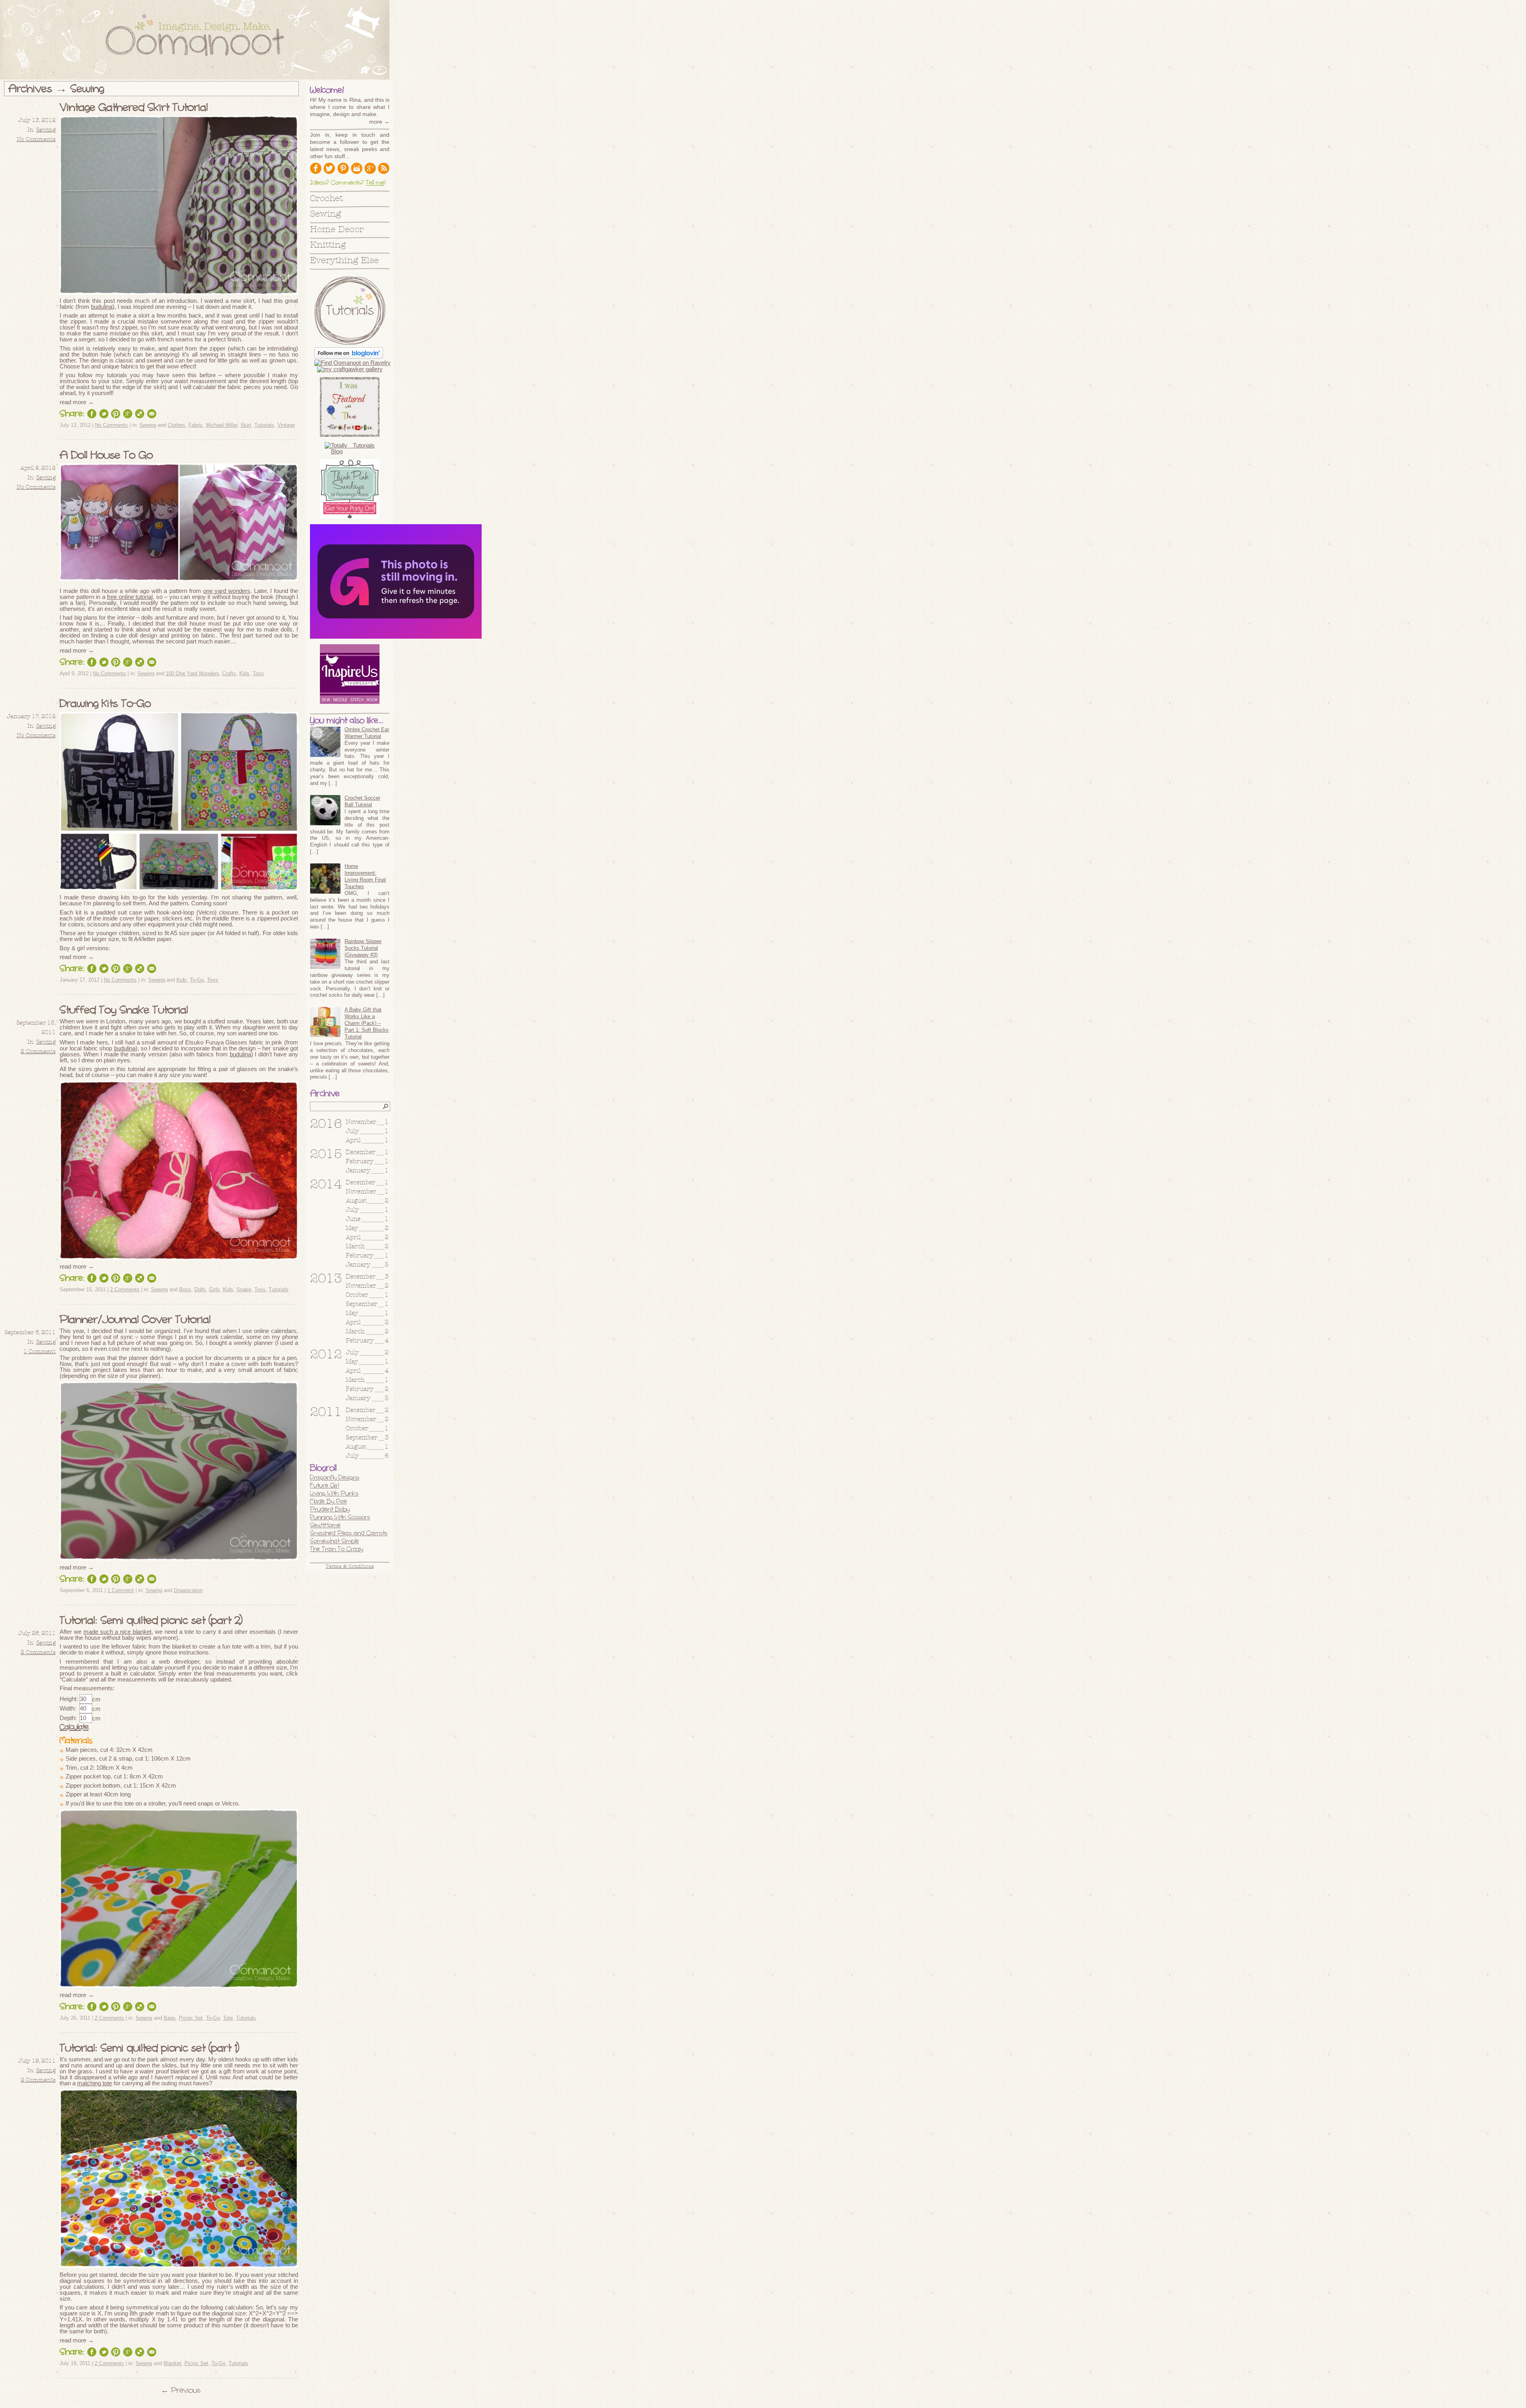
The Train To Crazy (337, 1549)
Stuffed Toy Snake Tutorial (124, 1010)
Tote (228, 2018)
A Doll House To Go (106, 455)
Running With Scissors (340, 1517)
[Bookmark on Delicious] (139, 414)
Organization (188, 1590)
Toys (258, 673)
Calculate (74, 1727)
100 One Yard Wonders (192, 673)
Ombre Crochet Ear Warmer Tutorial (367, 733)
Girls (214, 1289)
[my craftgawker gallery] (350, 369)
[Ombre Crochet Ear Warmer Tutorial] (325, 743)
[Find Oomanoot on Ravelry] (352, 363)
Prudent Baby (330, 1509)
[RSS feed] (383, 168)
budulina (102, 307)
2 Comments (38, 1052)
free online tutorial (130, 597)
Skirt (246, 425)
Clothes (176, 425)
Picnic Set (191, 2018)
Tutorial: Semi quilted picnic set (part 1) (149, 2048)
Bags (170, 2018)
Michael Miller (222, 425)
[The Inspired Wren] (350, 674)
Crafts (229, 673)
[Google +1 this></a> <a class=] (128, 414)
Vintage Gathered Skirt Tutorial (134, 107)
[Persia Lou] (396, 636)
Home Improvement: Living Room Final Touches (365, 876)
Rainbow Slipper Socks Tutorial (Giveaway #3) (363, 948)
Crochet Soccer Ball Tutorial (362, 801)
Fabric (196, 425)
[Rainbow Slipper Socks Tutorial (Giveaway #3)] (325, 955)
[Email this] (151, 414)
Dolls (200, 1289)
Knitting (328, 245)
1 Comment (40, 1352)
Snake (244, 1289)
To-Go (197, 980)
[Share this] (92, 414)
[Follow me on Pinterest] (343, 168)
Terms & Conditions (350, 1567)
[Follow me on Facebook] (316, 168)
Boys (185, 1289)
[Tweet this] (104, 414)
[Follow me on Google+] (370, 168)
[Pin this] (116, 414)
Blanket (172, 2363)
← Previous (181, 2390)
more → (379, 122)
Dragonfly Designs (335, 1477)
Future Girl (324, 1485)
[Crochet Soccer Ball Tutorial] (325, 811)
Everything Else (344, 261)
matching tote (95, 2083)
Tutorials (264, 425)
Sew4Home (325, 1525)
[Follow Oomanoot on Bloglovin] (349, 357)
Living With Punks (334, 1493)
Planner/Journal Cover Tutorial (135, 1319)
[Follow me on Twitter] (329, 168)
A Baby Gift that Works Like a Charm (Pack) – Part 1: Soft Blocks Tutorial (367, 1023)
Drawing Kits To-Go (105, 703)
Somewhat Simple (334, 1541)
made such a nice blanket (117, 1632)
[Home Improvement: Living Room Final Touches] (325, 880)
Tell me (375, 182)
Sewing (46, 130)
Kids (244, 673)
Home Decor (337, 230)
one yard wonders (227, 591)
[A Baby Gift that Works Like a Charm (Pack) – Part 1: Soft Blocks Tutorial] (325, 1023)
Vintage (286, 425)
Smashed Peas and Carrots (349, 1533)
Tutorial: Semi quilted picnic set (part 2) (151, 1620)
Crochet (326, 199)
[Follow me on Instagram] (356, 168)
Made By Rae (328, 1501)
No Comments (36, 139)
